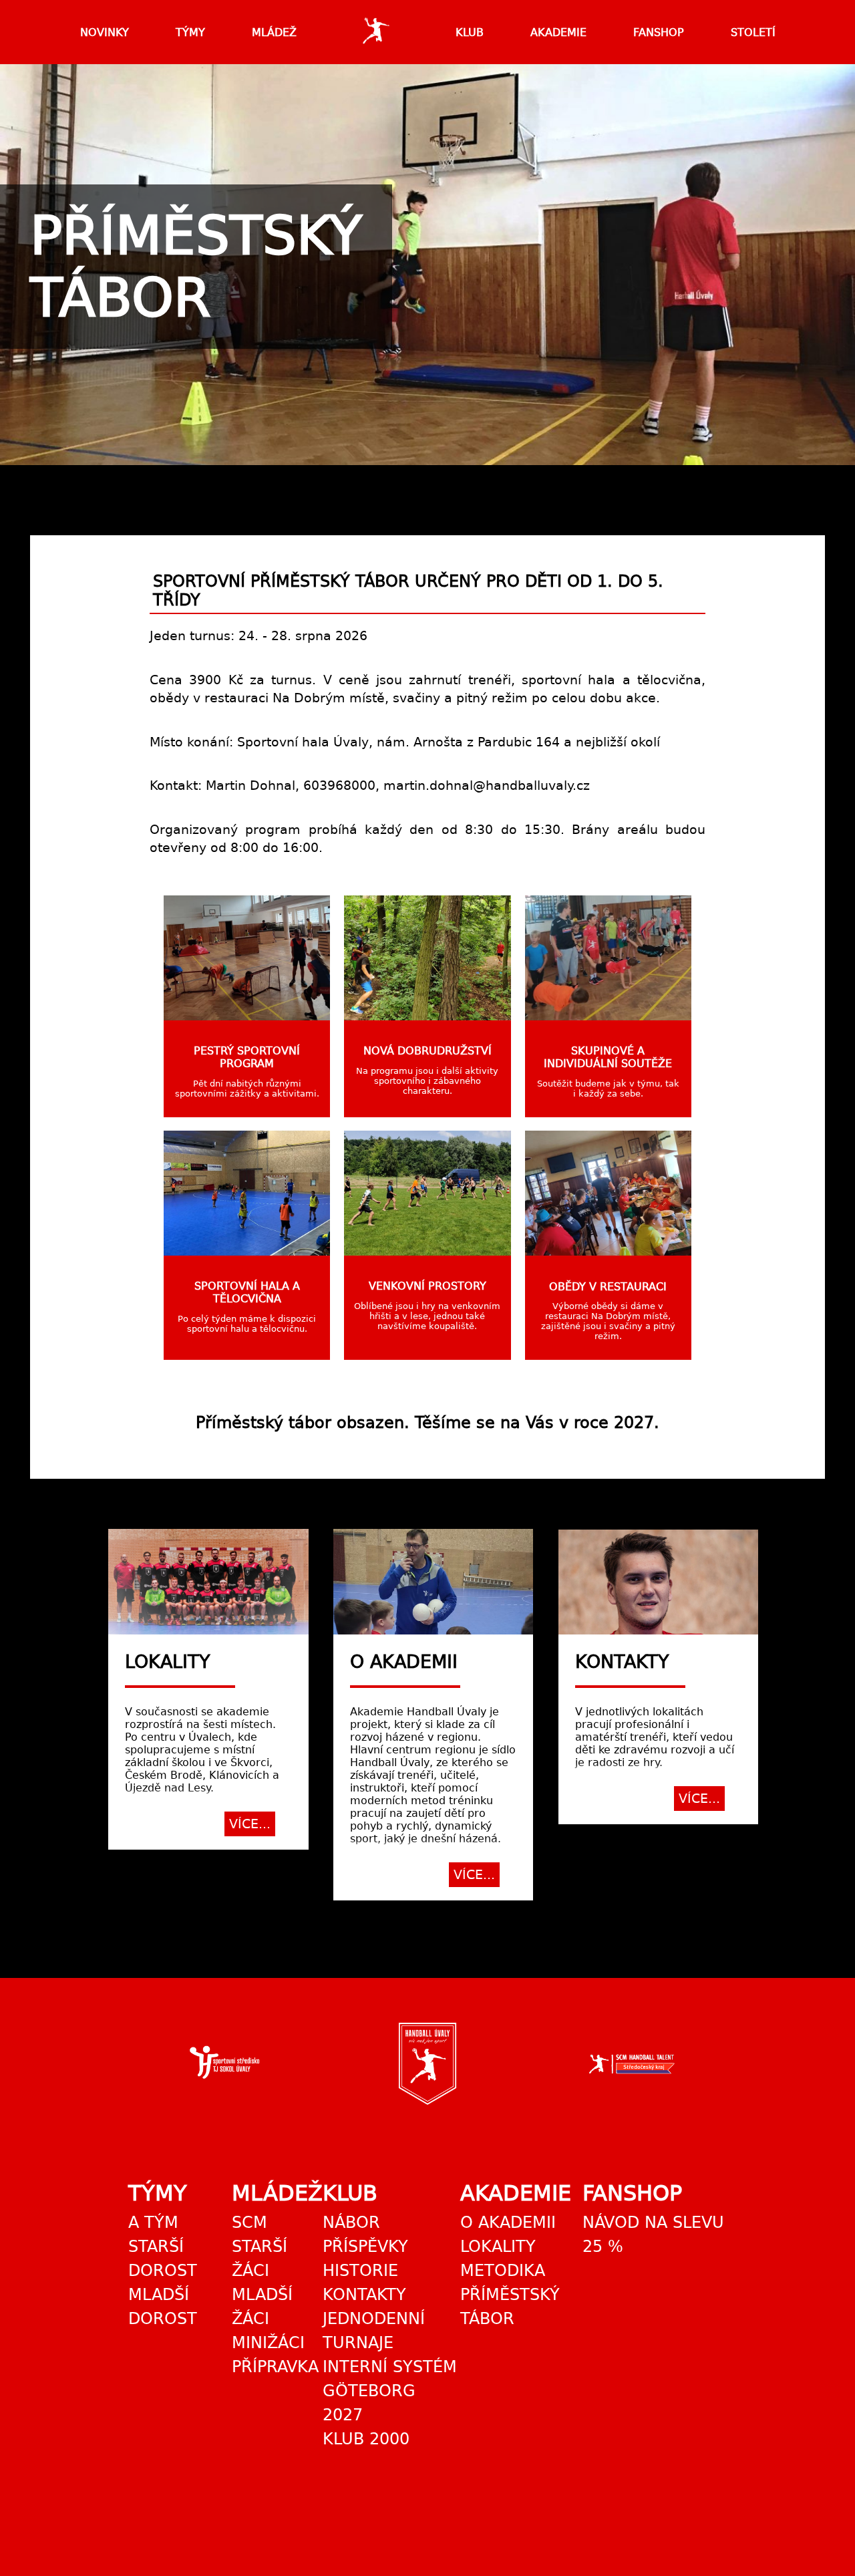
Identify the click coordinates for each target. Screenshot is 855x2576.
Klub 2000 (366, 2439)
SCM (249, 2223)
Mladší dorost (163, 2307)
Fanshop (659, 32)
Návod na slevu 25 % (653, 2235)
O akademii (508, 2223)
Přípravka (275, 2367)
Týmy (190, 32)
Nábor (351, 2223)
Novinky (105, 32)
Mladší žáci (262, 2307)
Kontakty (364, 2295)
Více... (250, 1824)
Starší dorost (163, 2259)
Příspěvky (365, 2247)
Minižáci (268, 2343)
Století (753, 32)
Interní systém (390, 2367)
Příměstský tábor (510, 2307)
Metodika (503, 2271)
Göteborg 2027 (369, 2403)
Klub (470, 32)
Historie (360, 2271)
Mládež (274, 32)
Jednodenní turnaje (374, 2331)
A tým (153, 2223)
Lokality (498, 2247)
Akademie (558, 32)
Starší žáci (260, 2259)
